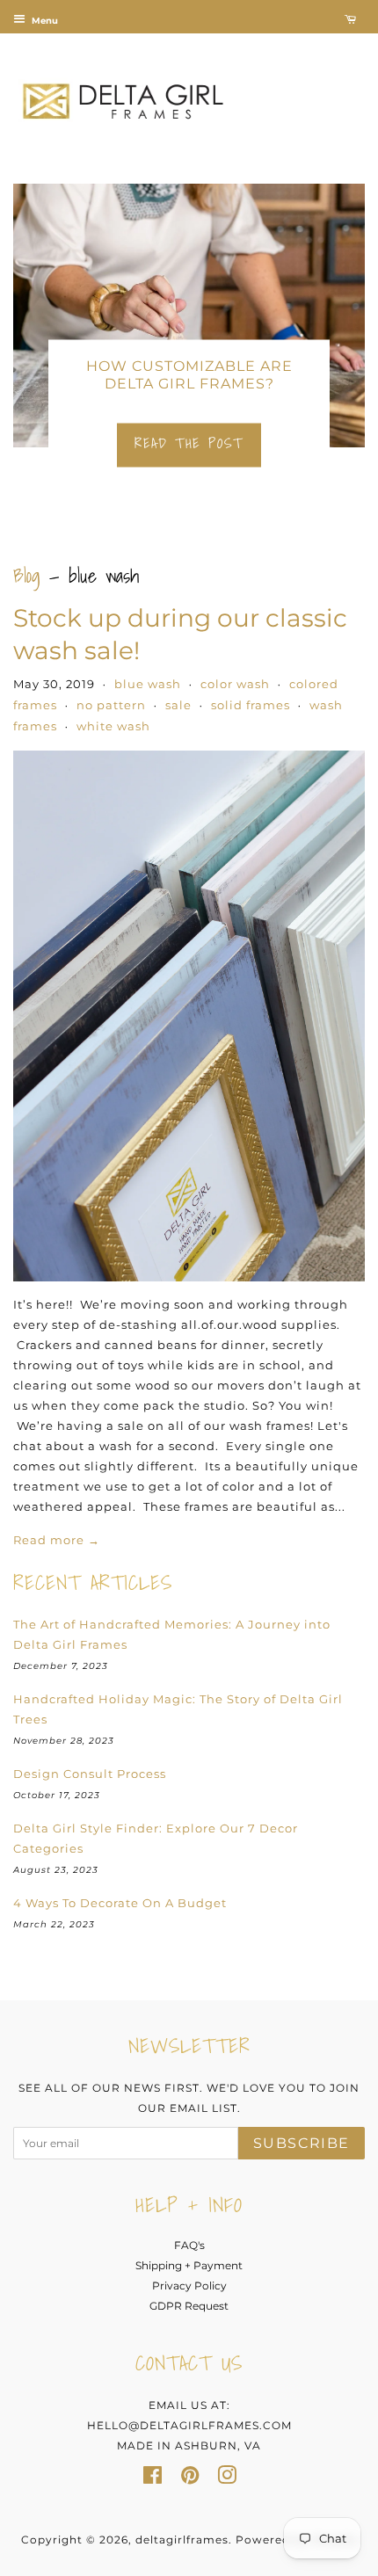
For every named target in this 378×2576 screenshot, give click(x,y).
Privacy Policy (189, 2286)
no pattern (111, 705)
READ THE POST (189, 443)
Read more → (57, 1540)
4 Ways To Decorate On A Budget (120, 1903)
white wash (113, 726)
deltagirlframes (182, 2540)
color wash (235, 684)
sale (178, 705)
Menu (44, 21)
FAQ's (189, 2245)
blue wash (148, 684)
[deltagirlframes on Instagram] (227, 2479)
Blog (27, 575)
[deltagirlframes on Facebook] (153, 2479)
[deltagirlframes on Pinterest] (190, 2479)
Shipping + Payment (189, 2265)
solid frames (251, 705)
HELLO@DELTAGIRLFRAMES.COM (189, 2425)
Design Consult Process (90, 1774)
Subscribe (302, 2143)
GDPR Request (189, 2306)
